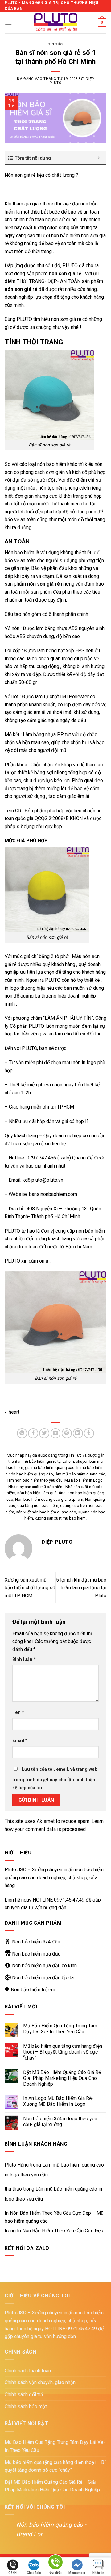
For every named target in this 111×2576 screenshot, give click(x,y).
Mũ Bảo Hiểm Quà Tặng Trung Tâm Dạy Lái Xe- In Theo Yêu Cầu (60, 2029)
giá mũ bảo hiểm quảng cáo (50, 1468)
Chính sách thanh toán (28, 2371)
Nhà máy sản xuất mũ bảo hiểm (36, 1487)
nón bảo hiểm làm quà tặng (41, 1493)
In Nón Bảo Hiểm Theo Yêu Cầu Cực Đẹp (60, 2231)
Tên (18, 1713)
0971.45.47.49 (69, 1900)
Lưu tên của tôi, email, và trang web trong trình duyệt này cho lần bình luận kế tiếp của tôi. (55, 1779)
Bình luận (24, 1659)
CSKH (12, 2573)
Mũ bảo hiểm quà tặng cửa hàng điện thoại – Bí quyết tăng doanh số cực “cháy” (63, 2052)
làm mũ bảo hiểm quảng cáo (80, 1474)
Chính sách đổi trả (24, 2394)
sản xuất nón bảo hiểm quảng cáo (46, 1512)
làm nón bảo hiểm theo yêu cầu (35, 1480)
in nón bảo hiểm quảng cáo (29, 1474)
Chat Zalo (34, 2573)
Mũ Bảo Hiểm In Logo (84, 1480)
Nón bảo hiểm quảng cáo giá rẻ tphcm (49, 1499)
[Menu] (8, 23)
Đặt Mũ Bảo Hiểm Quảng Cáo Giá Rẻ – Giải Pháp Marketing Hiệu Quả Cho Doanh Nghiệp (64, 2078)
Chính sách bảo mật (26, 2406)
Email (20, 1741)
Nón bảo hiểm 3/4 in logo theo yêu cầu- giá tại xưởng (60, 2122)
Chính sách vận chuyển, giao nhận (40, 2382)
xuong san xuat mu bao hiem (60, 1518)
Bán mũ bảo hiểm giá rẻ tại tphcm (44, 1461)
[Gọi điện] (55, 2563)
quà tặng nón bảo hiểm (38, 1506)
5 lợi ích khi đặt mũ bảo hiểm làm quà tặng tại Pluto (81, 1588)
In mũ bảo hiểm (90, 1468)
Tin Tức (55, 44)
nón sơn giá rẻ (43, 584)
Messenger (77, 2573)
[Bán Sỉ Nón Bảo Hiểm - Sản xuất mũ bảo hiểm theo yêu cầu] (56, 23)
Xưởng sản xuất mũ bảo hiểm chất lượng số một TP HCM (30, 1588)
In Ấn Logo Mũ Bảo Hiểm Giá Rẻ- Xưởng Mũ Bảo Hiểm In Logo (58, 2101)
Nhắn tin (98, 2573)
